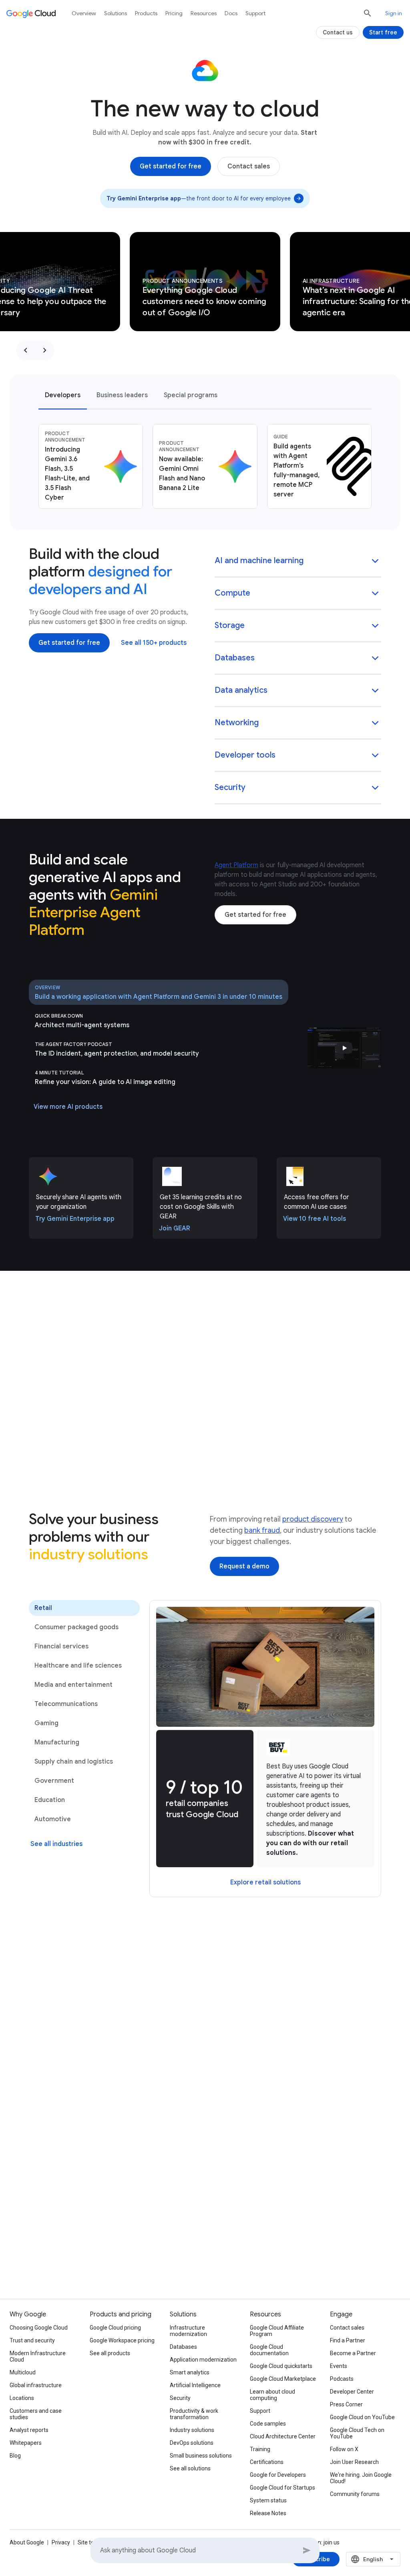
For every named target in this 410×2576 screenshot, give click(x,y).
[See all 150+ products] (154, 643)
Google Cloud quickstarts (281, 2366)
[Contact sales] (249, 166)
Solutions (116, 13)
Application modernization (203, 2360)
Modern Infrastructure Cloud (38, 2356)
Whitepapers (26, 2443)
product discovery (313, 1519)
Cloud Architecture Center (283, 2436)
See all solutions (190, 2468)
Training (260, 2449)
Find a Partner (348, 2340)
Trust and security (32, 2340)
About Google (27, 2542)
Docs (231, 13)
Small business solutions (201, 2456)
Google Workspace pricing (122, 2340)
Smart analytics (190, 2372)
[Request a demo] (244, 1566)
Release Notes (268, 2513)
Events (339, 2366)
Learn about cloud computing (272, 2395)
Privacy (61, 2542)
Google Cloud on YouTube (362, 2417)
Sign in (394, 13)
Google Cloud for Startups (282, 2488)
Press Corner (346, 2404)
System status (268, 2500)
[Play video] (344, 1048)
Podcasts (342, 2379)
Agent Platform (236, 865)
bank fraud (262, 1530)
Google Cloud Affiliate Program (277, 2331)
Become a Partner (353, 2353)
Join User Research (354, 2462)
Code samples (268, 2424)
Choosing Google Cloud (39, 2328)
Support (255, 13)
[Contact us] (338, 32)
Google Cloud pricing (115, 2328)
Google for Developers (278, 2475)
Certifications (267, 2462)
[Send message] (307, 2550)
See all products (110, 2353)
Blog (15, 2456)
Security (180, 2398)
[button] (298, 561)
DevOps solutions (192, 2443)
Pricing (174, 13)
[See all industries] (56, 1844)
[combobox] (373, 2559)
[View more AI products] (68, 1107)
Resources (204, 13)
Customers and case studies (36, 2414)
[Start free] (383, 32)
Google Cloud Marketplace (283, 2379)
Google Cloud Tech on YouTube (357, 2433)
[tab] (63, 395)
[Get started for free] (171, 166)
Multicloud (23, 2372)
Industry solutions (192, 2430)
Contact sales (347, 2328)
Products (146, 13)
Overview (84, 13)
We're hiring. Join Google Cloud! (361, 2478)
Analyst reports (29, 2430)
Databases (183, 2347)
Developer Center (352, 2392)
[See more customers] (205, 2016)
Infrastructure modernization (188, 2331)
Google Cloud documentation (269, 2350)
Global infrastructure (36, 2385)
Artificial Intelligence (195, 2385)
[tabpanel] (205, 466)
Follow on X (344, 2449)
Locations (22, 2398)
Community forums (355, 2494)
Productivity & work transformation (194, 2414)
